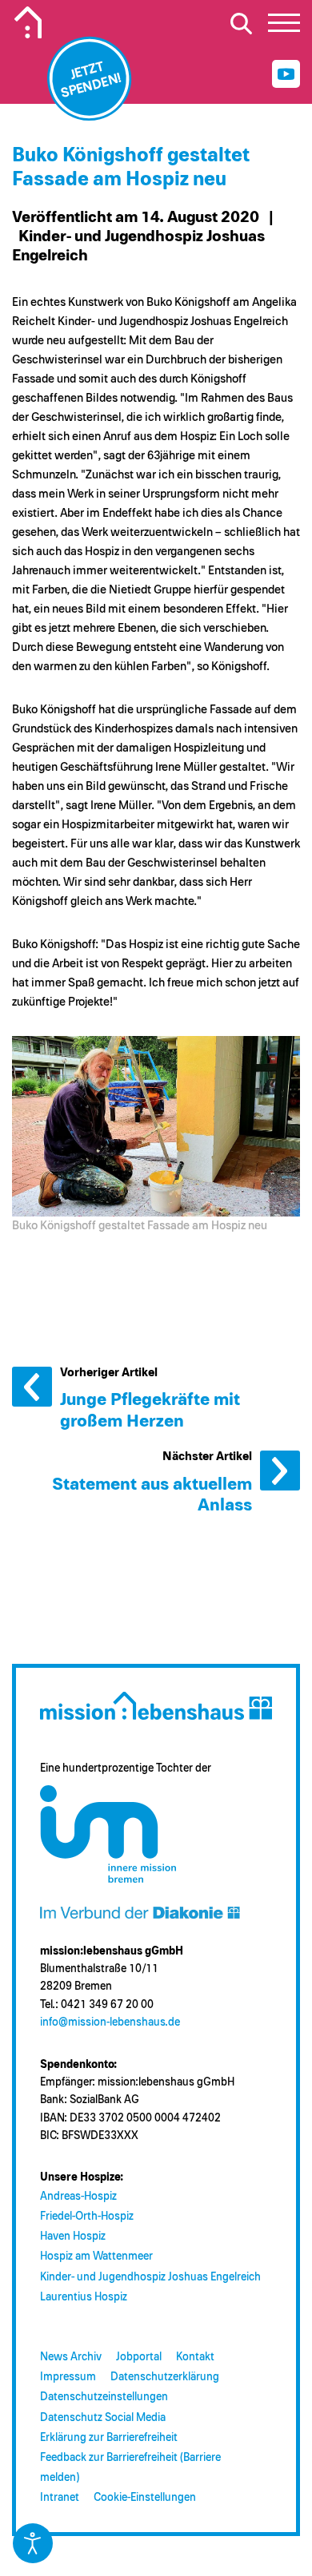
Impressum (68, 2377)
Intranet (60, 2498)
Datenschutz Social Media (103, 2418)
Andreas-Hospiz (78, 2197)
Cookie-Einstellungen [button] (145, 2498)
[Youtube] (286, 74)
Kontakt (195, 2357)
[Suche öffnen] (241, 23)
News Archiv (71, 2357)
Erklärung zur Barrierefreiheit (109, 2438)
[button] (284, 27)
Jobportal (139, 2357)
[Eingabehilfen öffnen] (33, 2543)
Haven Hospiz (73, 2237)
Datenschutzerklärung (165, 2377)
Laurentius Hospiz (84, 2297)
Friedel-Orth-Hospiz (87, 2217)
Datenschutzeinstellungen (104, 2397)
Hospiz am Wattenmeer (96, 2256)
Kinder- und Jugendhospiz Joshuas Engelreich (150, 2277)
